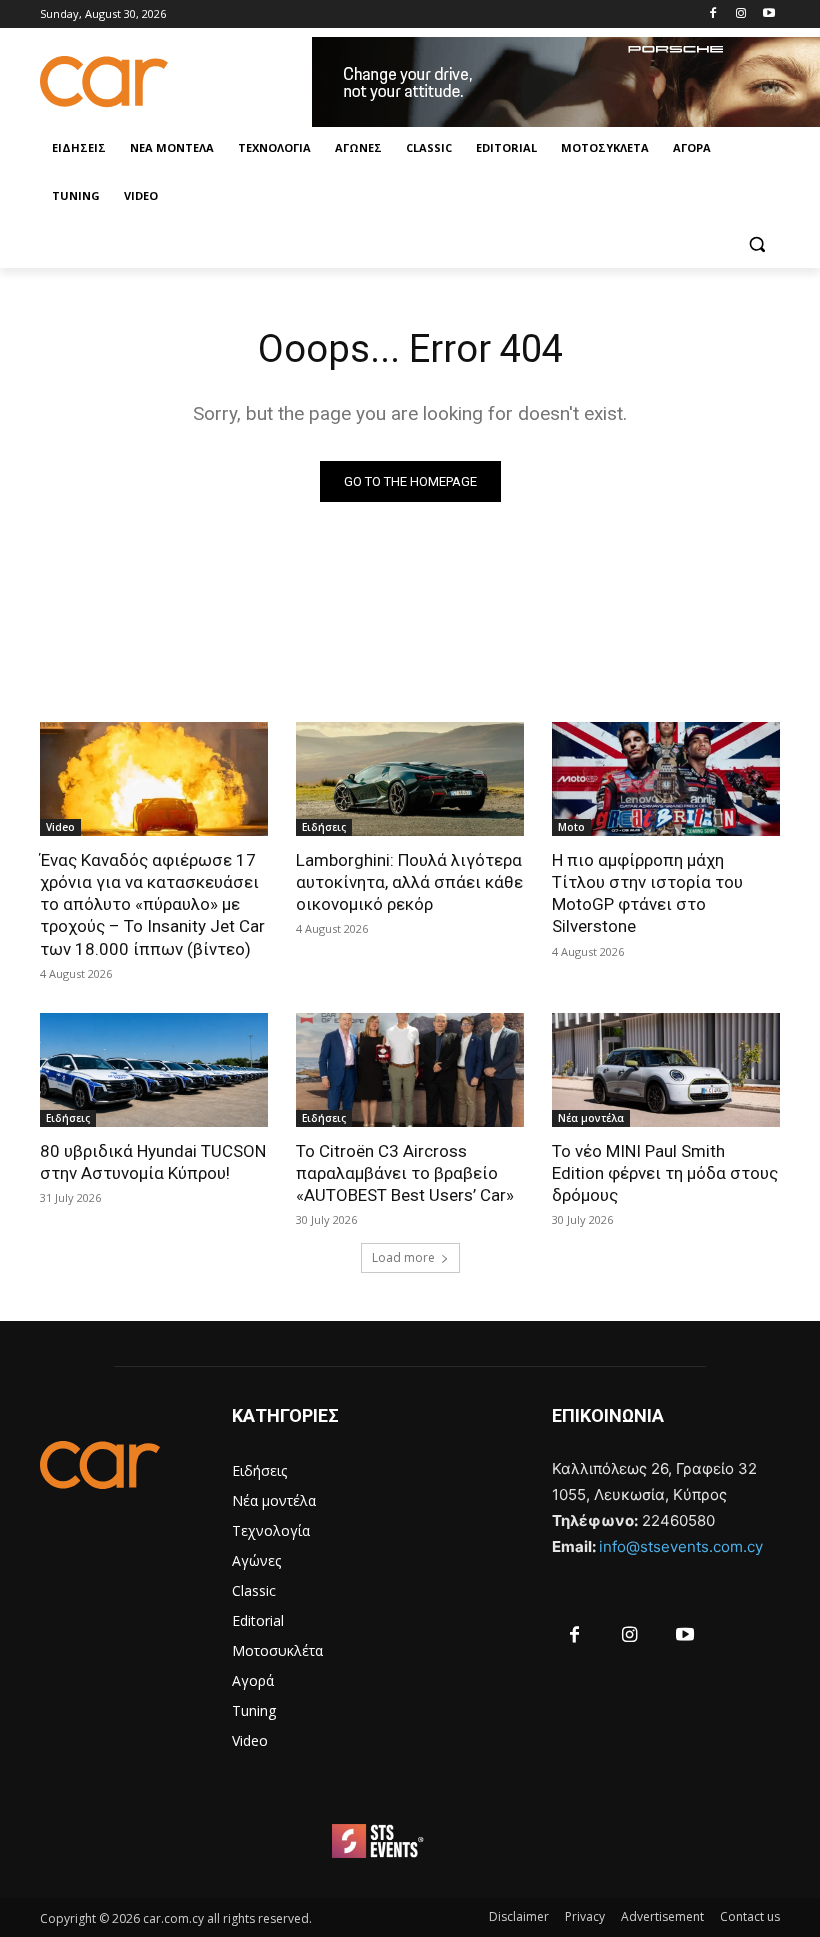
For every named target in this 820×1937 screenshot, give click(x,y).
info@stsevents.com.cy (681, 1546)
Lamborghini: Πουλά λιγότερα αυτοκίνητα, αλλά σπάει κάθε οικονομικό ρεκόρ (409, 882)
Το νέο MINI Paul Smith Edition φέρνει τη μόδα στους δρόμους (665, 1173)
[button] (756, 244)
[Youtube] (768, 14)
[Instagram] (740, 14)
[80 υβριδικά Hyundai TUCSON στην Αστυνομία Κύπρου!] (154, 1070)
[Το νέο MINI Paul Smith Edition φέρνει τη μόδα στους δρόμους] (666, 1070)
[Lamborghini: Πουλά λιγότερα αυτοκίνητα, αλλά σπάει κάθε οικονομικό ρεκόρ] (410, 779)
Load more (403, 1257)
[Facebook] (713, 14)
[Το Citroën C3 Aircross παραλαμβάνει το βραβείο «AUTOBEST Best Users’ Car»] (410, 1070)
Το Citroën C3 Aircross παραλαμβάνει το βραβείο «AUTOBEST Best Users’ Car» (405, 1173)
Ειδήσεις (324, 827)
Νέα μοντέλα (591, 1118)
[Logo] (176, 81)
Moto (571, 827)
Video (60, 827)
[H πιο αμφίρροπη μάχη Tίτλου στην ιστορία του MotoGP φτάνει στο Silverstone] (666, 779)
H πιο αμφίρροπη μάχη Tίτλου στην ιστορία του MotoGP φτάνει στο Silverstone (647, 893)
